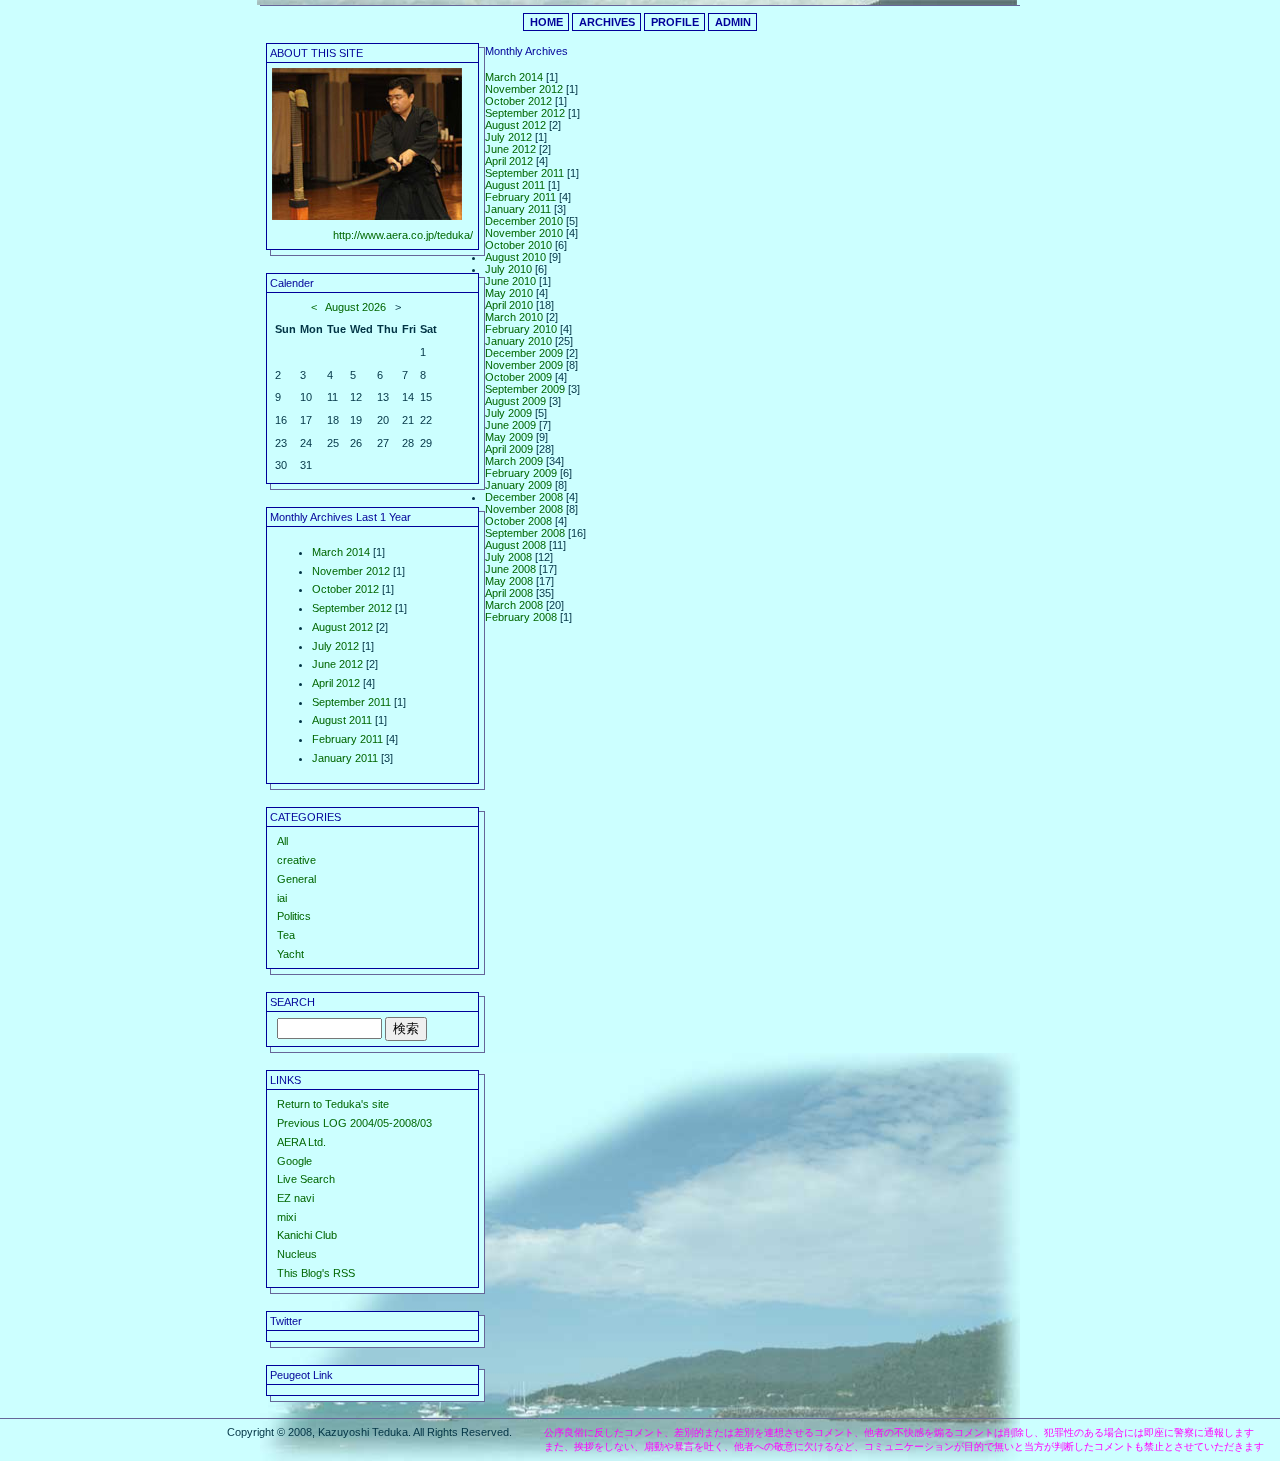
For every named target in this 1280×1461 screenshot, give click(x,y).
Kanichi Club (307, 1235)
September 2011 (351, 702)
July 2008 (508, 557)
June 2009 (510, 425)
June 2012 (337, 664)
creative (296, 860)
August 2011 (342, 720)
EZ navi (295, 1198)
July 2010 (508, 269)
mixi (286, 1217)
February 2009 (521, 473)
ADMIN (733, 22)
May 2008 (509, 581)
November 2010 (524, 233)
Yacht (290, 954)
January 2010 (518, 341)
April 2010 (509, 305)
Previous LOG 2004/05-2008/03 (354, 1123)
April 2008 (509, 593)
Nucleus (297, 1254)
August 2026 (355, 307)
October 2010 (518, 245)
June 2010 (510, 281)
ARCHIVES (607, 22)
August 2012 (342, 627)
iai (282, 898)
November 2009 (524, 365)
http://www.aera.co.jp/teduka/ (403, 235)
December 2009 (524, 353)
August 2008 (515, 545)
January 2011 (345, 758)
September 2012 (352, 608)
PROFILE (675, 22)
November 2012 (351, 571)
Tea (286, 935)
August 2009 (515, 401)
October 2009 (518, 377)
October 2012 (345, 589)
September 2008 (525, 533)
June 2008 (510, 569)
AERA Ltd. (301, 1142)
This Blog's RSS (316, 1273)
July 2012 (335, 646)
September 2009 (525, 389)
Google (294, 1161)
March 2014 (341, 552)
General (296, 879)
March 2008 (514, 605)
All (282, 841)
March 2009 (514, 461)
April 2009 (509, 449)
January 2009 (518, 485)
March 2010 (514, 317)
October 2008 (518, 521)
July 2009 (508, 413)
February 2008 (521, 617)
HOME (546, 22)
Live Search (306, 1179)
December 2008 (524, 497)
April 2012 (336, 683)
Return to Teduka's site (333, 1104)
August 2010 (515, 257)
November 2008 (524, 509)
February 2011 (347, 739)
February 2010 (521, 329)
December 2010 (524, 221)
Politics (294, 916)
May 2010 (509, 293)
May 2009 (509, 437)
